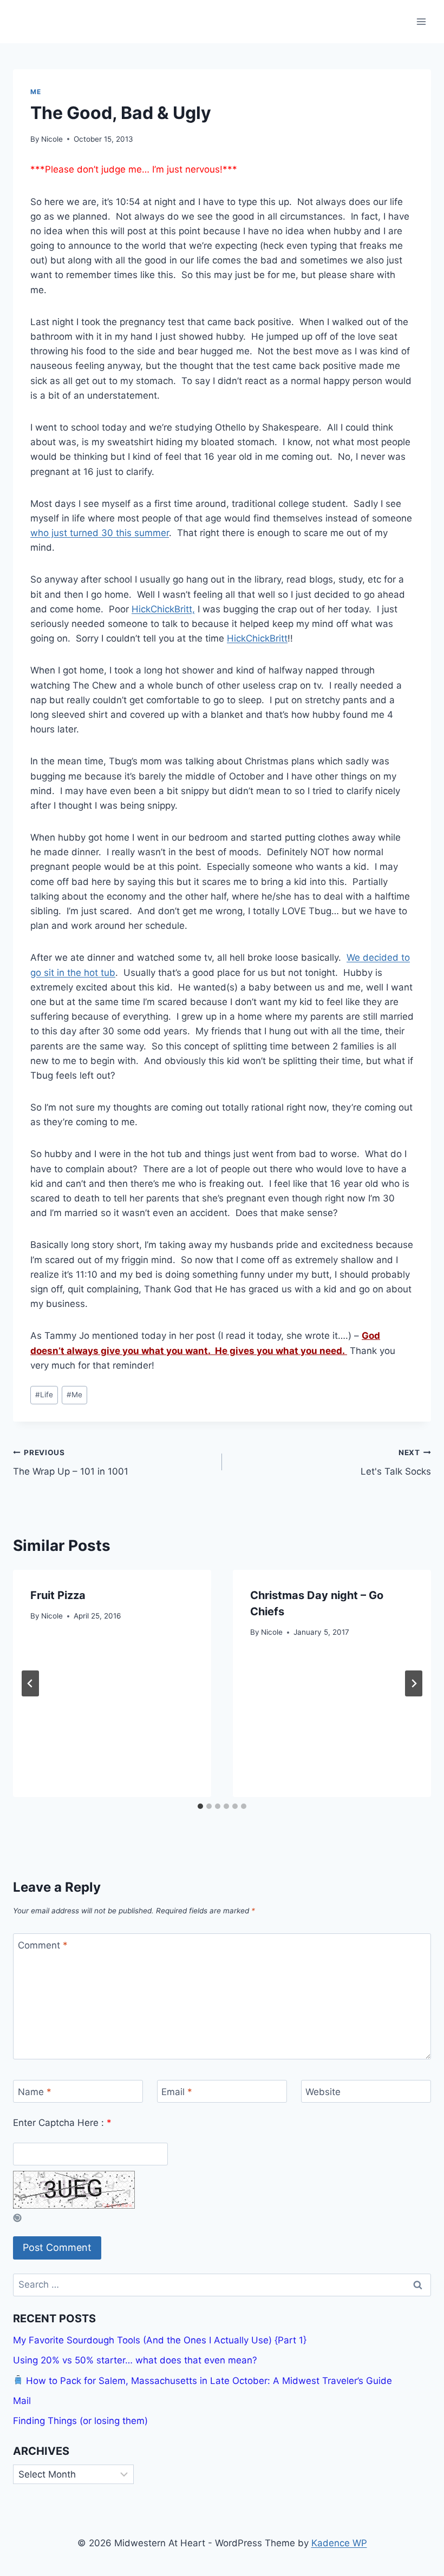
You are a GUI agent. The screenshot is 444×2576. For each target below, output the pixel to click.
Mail (22, 2401)
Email (177, 2092)
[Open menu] (421, 21)
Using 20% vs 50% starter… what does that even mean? (135, 2360)
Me (35, 92)
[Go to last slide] (30, 1683)
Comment (43, 1945)
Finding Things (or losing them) (80, 2421)
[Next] (414, 1683)
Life (44, 1395)
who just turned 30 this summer (100, 533)
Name (35, 2092)
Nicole (52, 139)
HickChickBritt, (163, 609)
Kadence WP (339, 2543)
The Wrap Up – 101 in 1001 (71, 1462)
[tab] (200, 1806)
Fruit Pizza (58, 1595)
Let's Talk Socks (396, 1462)
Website (323, 2092)
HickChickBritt (257, 638)
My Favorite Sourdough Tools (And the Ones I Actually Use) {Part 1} (160, 2340)
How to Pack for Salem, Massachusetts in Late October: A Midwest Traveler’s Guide (208, 2381)
